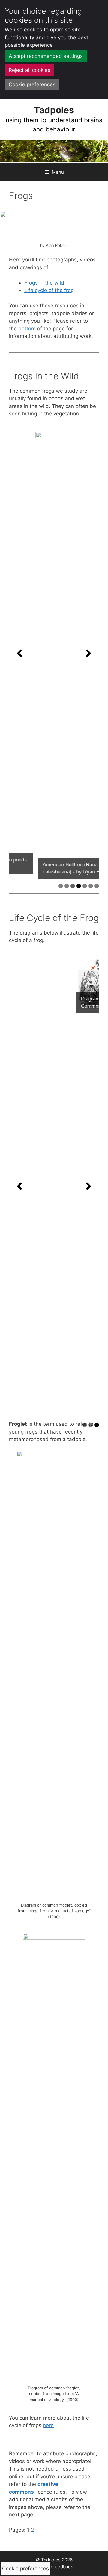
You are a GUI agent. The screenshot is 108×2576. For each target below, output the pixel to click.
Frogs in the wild (44, 283)
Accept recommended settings (46, 56)
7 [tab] (97, 886)
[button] (19, 653)
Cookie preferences (32, 84)
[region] (54, 653)
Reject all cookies (30, 70)
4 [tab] (79, 886)
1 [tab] (61, 886)
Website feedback (54, 2567)
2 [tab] (67, 886)
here (48, 2425)
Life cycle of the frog (49, 290)
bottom (27, 329)
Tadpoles (54, 110)
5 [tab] (85, 886)
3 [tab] (73, 886)
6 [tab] (91, 886)
